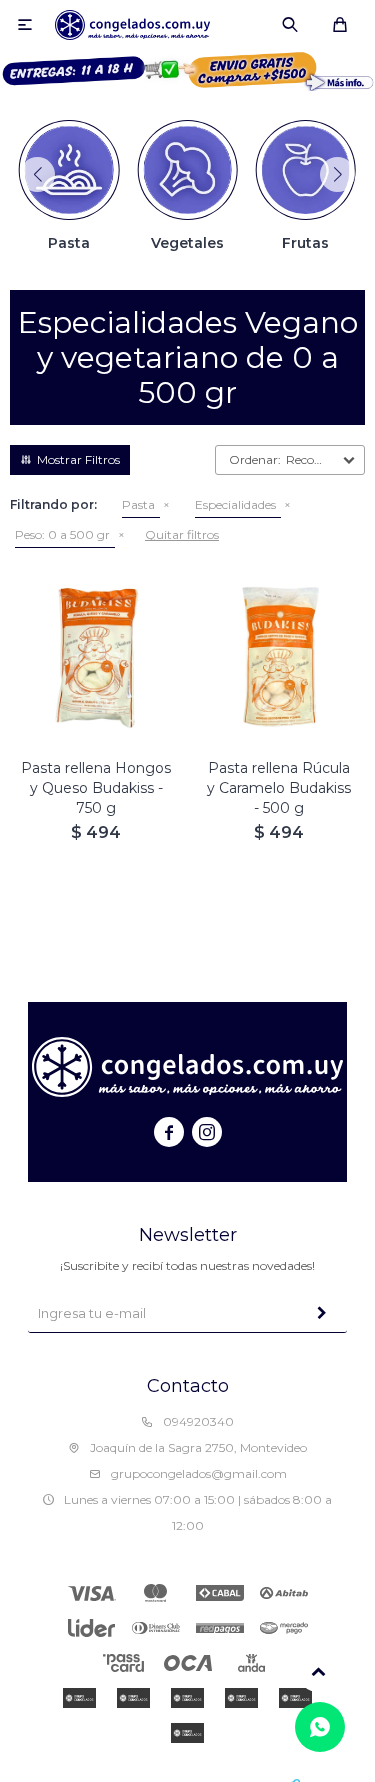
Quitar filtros (182, 534)
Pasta (138, 504)
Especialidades (235, 504)
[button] (290, 25)
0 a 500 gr (62, 534)
